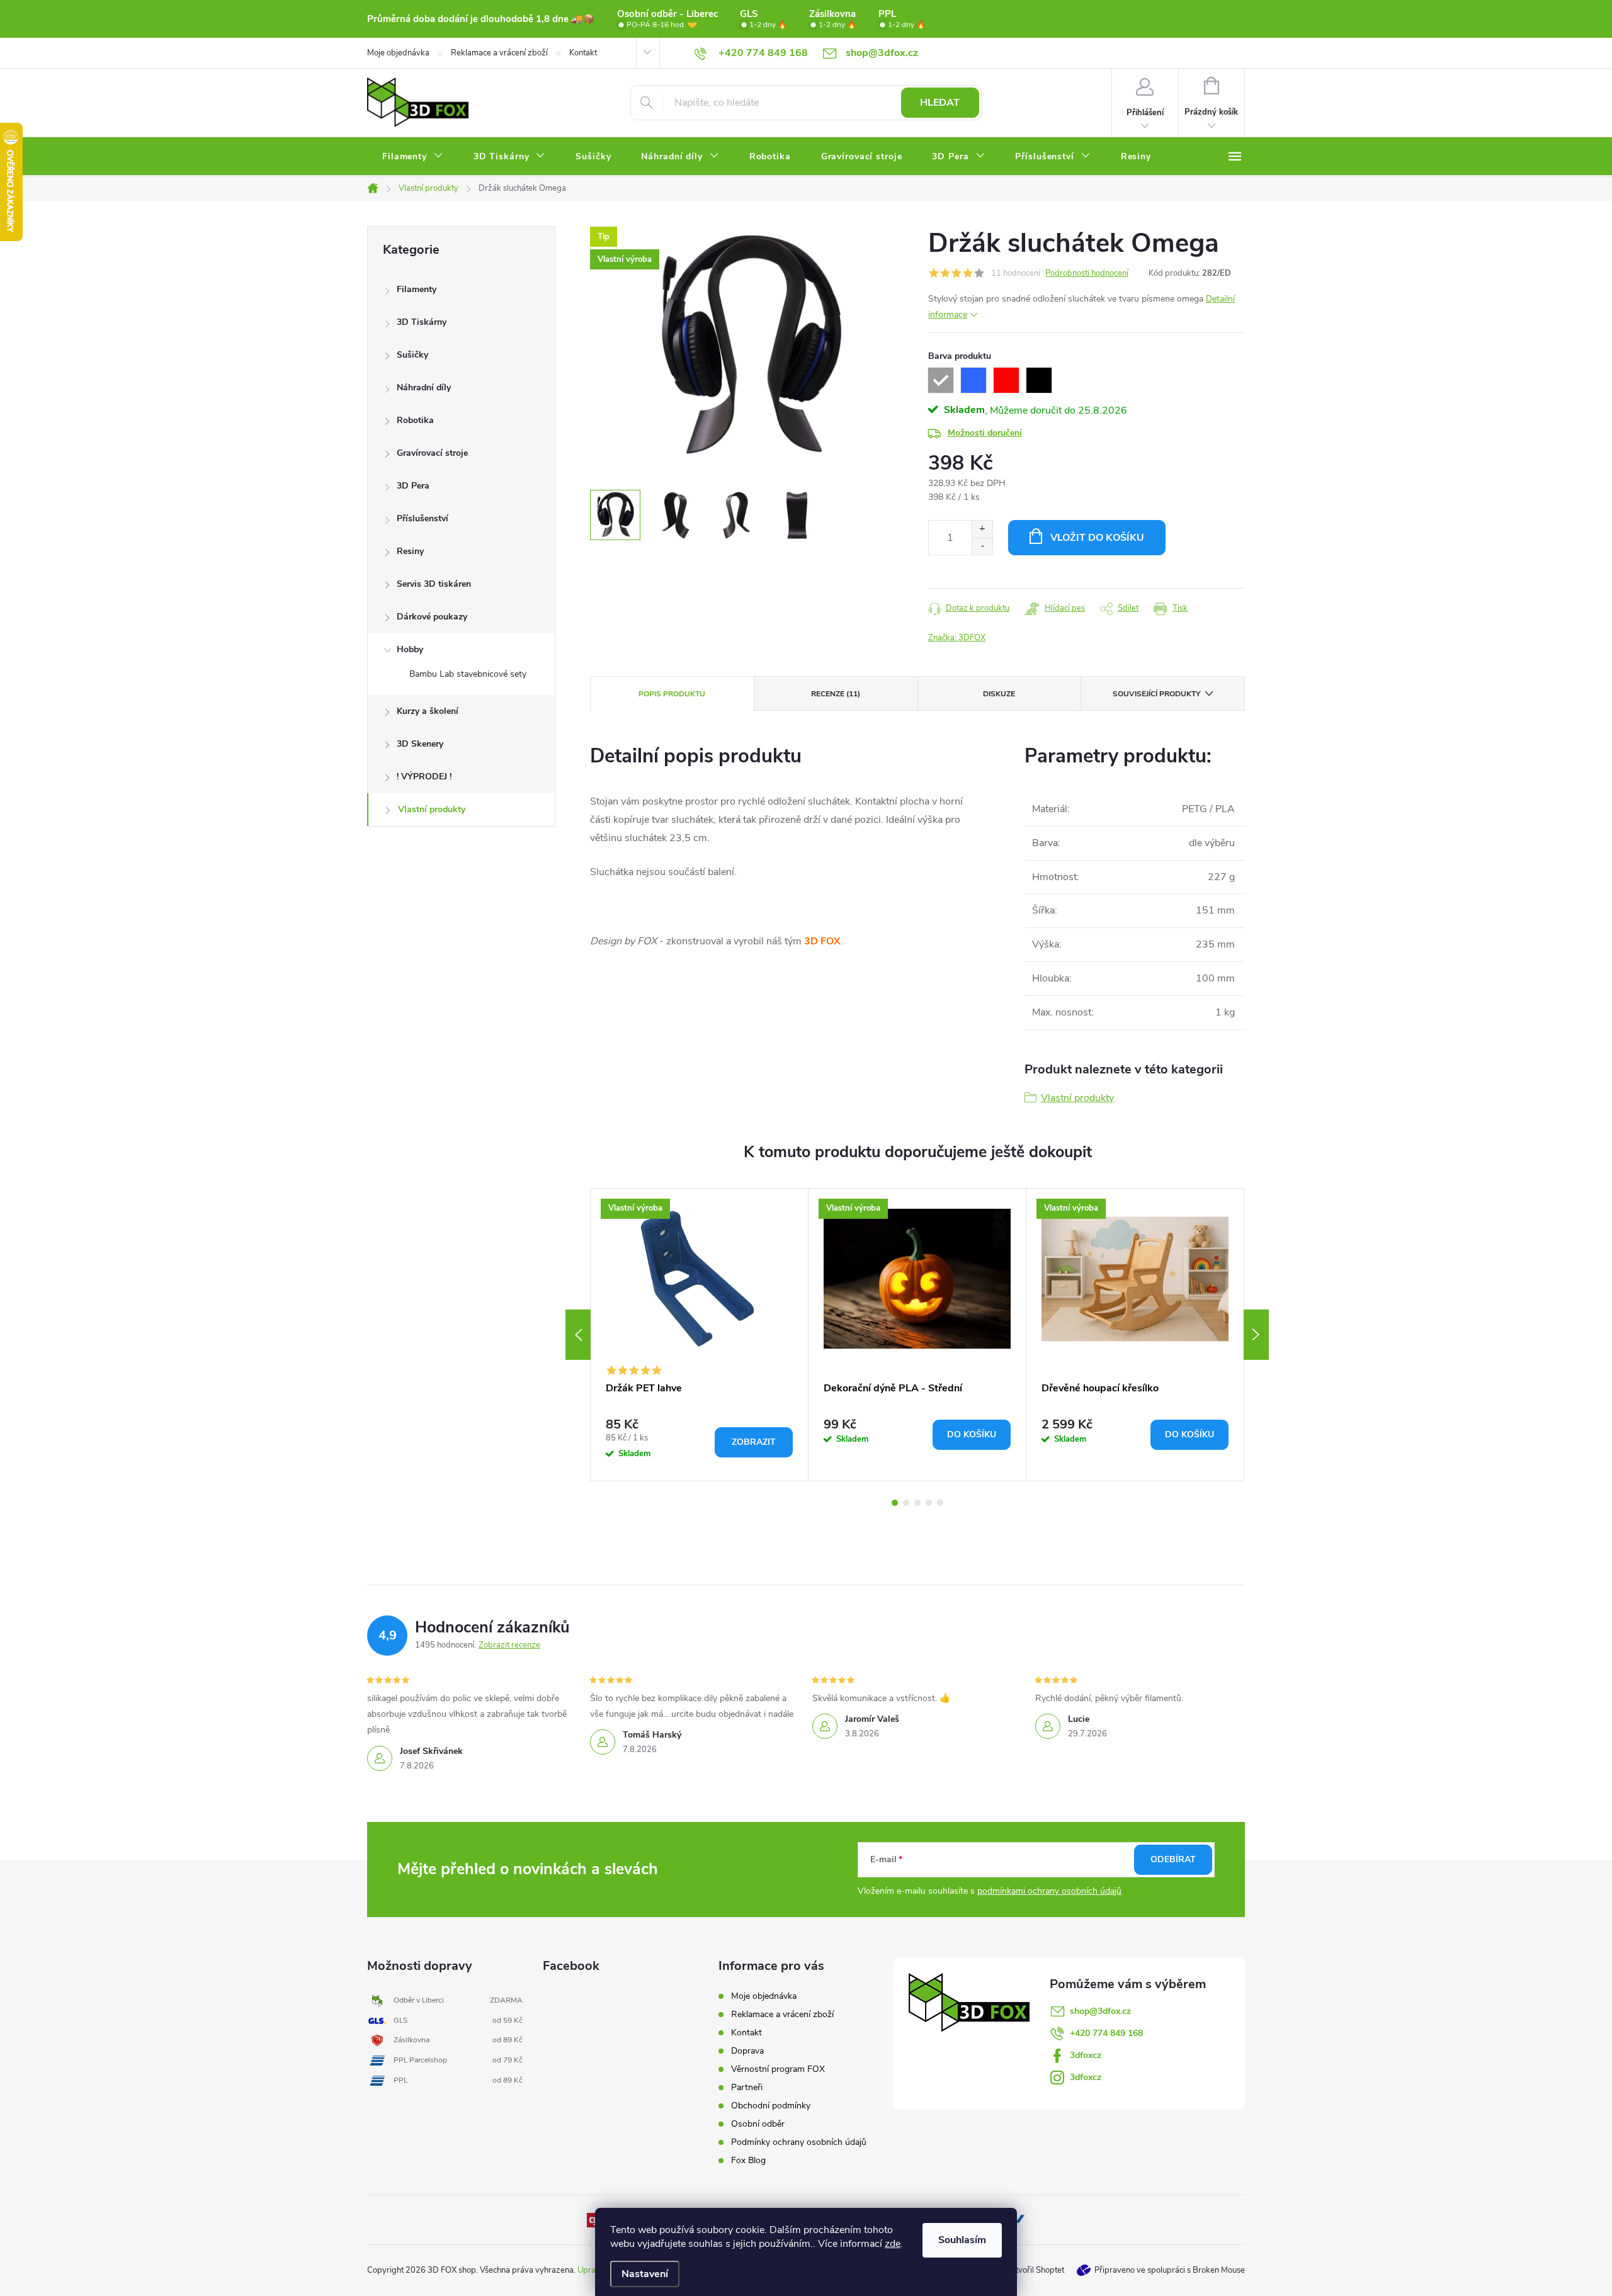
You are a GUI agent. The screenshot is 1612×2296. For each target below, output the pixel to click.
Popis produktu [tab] (672, 694)
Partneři (747, 2087)
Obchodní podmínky (771, 2106)
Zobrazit (754, 1442)
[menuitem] (413, 157)
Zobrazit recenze (509, 1645)
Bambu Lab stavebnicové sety (468, 674)
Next (1256, 1335)
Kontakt (583, 53)
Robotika (415, 420)
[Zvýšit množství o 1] (982, 529)
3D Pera (413, 486)
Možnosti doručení (985, 433)
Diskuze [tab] (999, 694)
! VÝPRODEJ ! (424, 777)
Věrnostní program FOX (778, 2069)
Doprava (747, 2051)
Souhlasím (962, 2240)
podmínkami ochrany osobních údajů (1049, 1891)
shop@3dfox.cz (1100, 2011)
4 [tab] (929, 1503)
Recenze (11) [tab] (836, 694)
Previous (578, 1335)
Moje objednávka (398, 53)
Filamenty (417, 289)
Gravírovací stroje (432, 453)
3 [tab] (917, 1503)
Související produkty (1156, 694)
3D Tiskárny (422, 322)
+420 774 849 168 (1106, 2033)
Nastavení (645, 2274)
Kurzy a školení (428, 711)
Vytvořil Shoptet (1035, 2270)
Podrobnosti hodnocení (1087, 273)
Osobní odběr (758, 2124)
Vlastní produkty (432, 809)
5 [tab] (940, 1503)
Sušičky (412, 355)
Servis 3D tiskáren (434, 584)
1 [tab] (895, 1503)
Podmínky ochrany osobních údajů (799, 2142)
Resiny (410, 551)
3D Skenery (420, 744)
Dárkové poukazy (432, 617)
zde (893, 2244)
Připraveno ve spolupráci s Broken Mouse (1170, 2270)
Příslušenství (423, 518)
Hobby (410, 649)
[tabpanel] (700, 1335)
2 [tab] (906, 1503)
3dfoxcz (1086, 2055)
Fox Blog (748, 2160)
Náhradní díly (424, 387)
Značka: (957, 638)
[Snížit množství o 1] (982, 546)
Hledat (940, 103)
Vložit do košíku (1097, 538)
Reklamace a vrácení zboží (499, 53)
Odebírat (1173, 1859)
